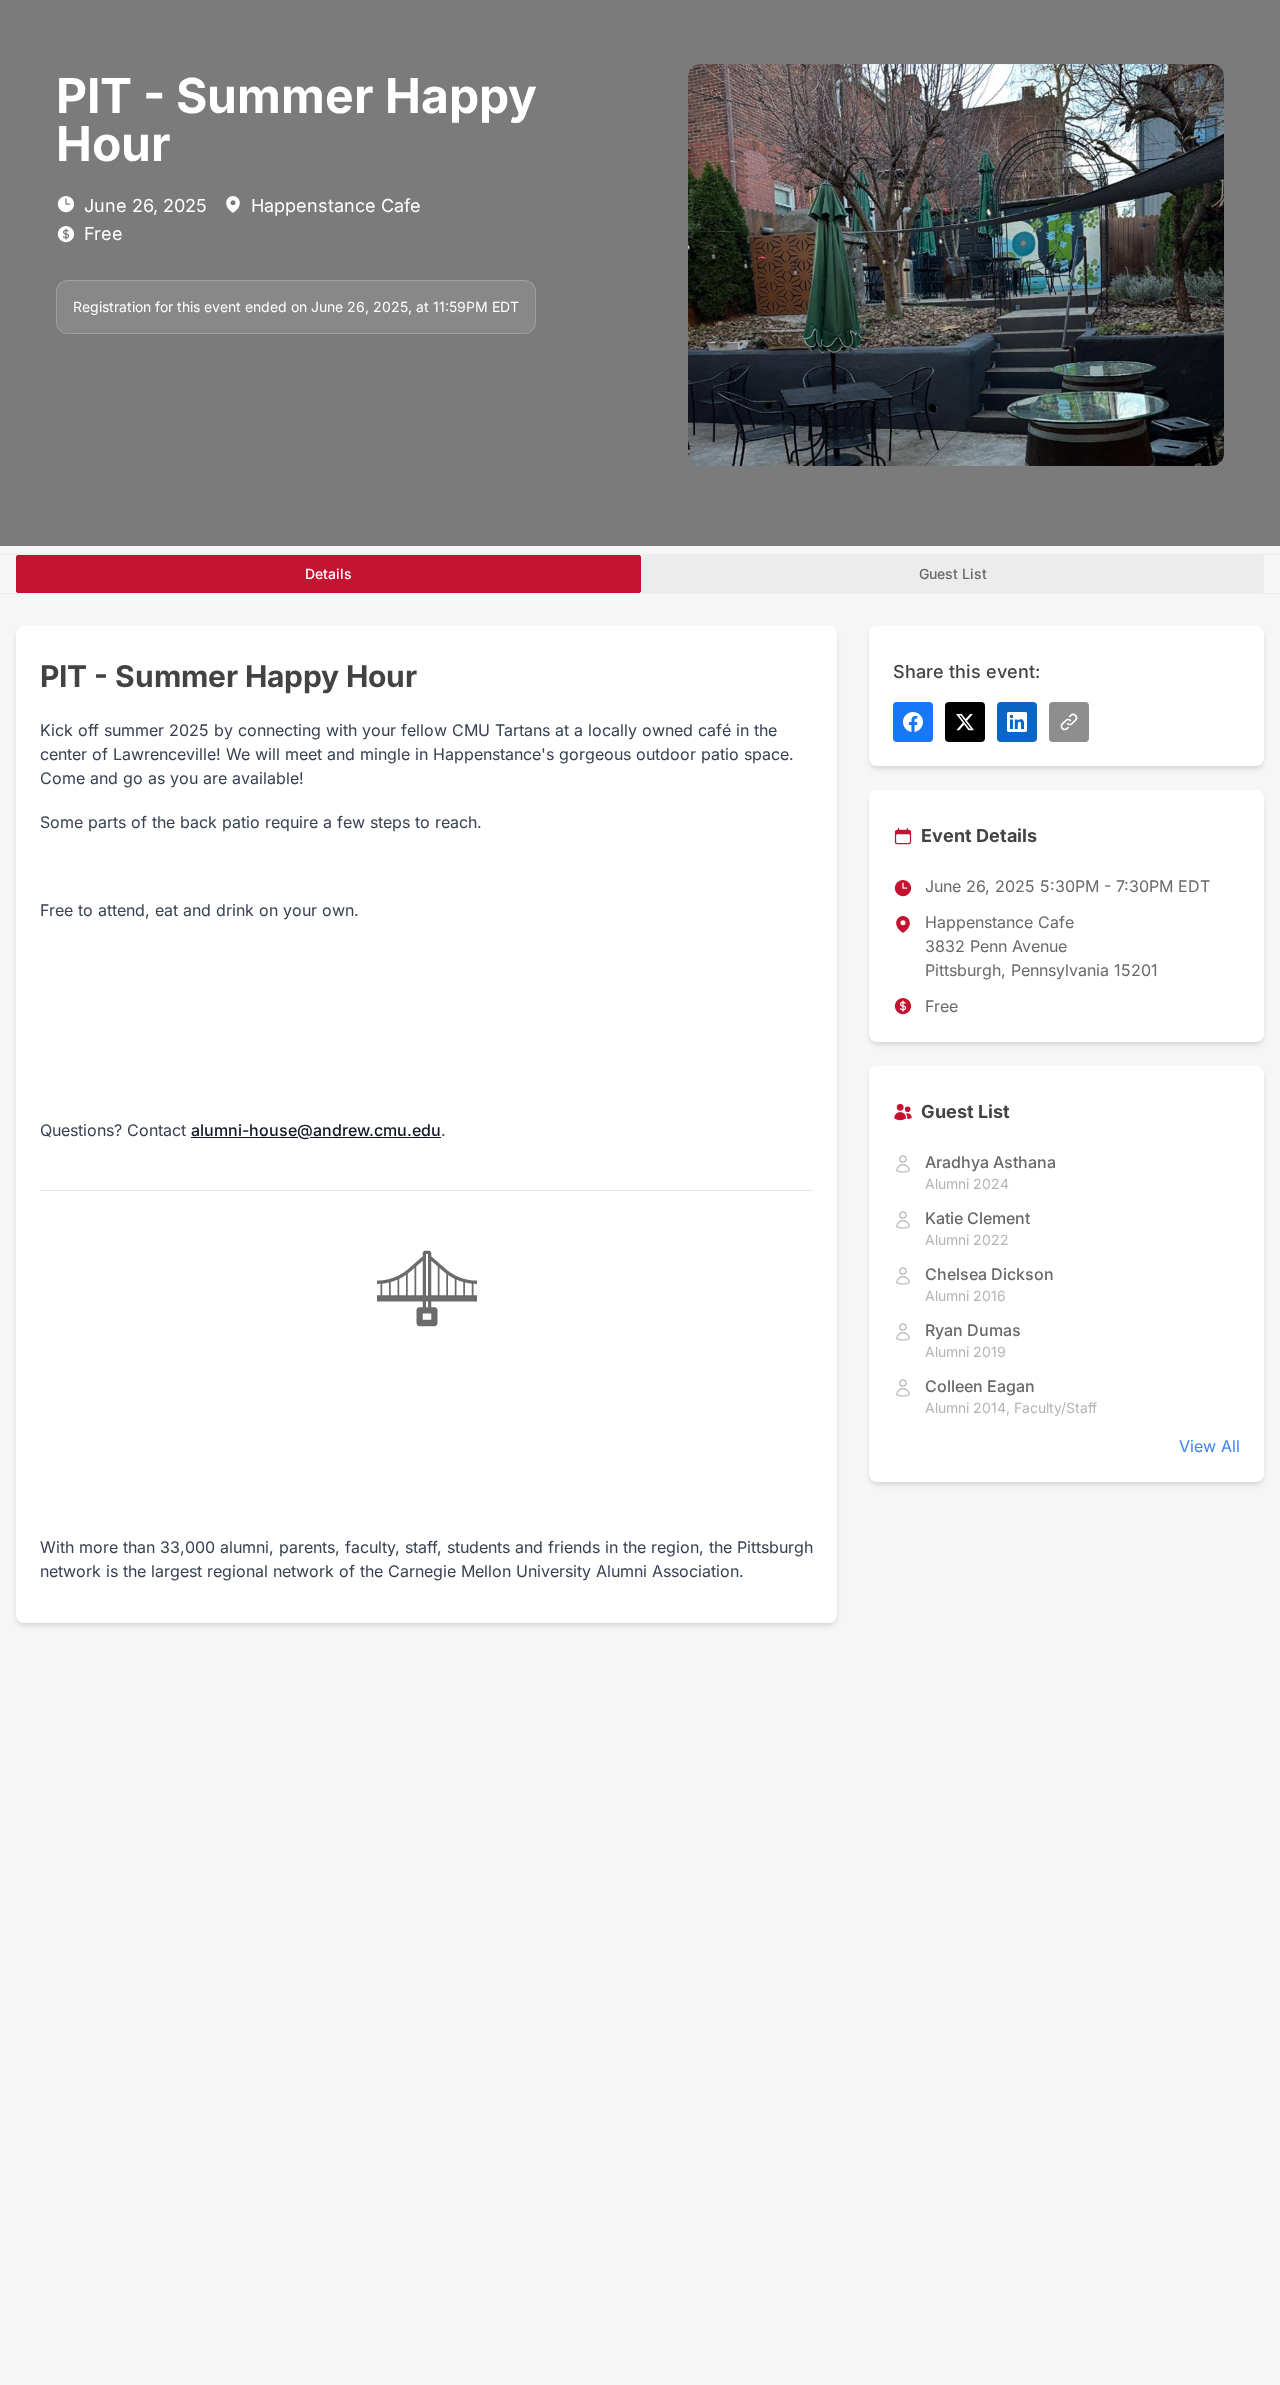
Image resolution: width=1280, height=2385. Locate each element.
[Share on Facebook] (913, 722)
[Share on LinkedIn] (1017, 722)
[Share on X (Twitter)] (965, 722)
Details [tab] (328, 573)
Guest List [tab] (953, 573)
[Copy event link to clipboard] (1069, 722)
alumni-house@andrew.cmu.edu (316, 1130)
